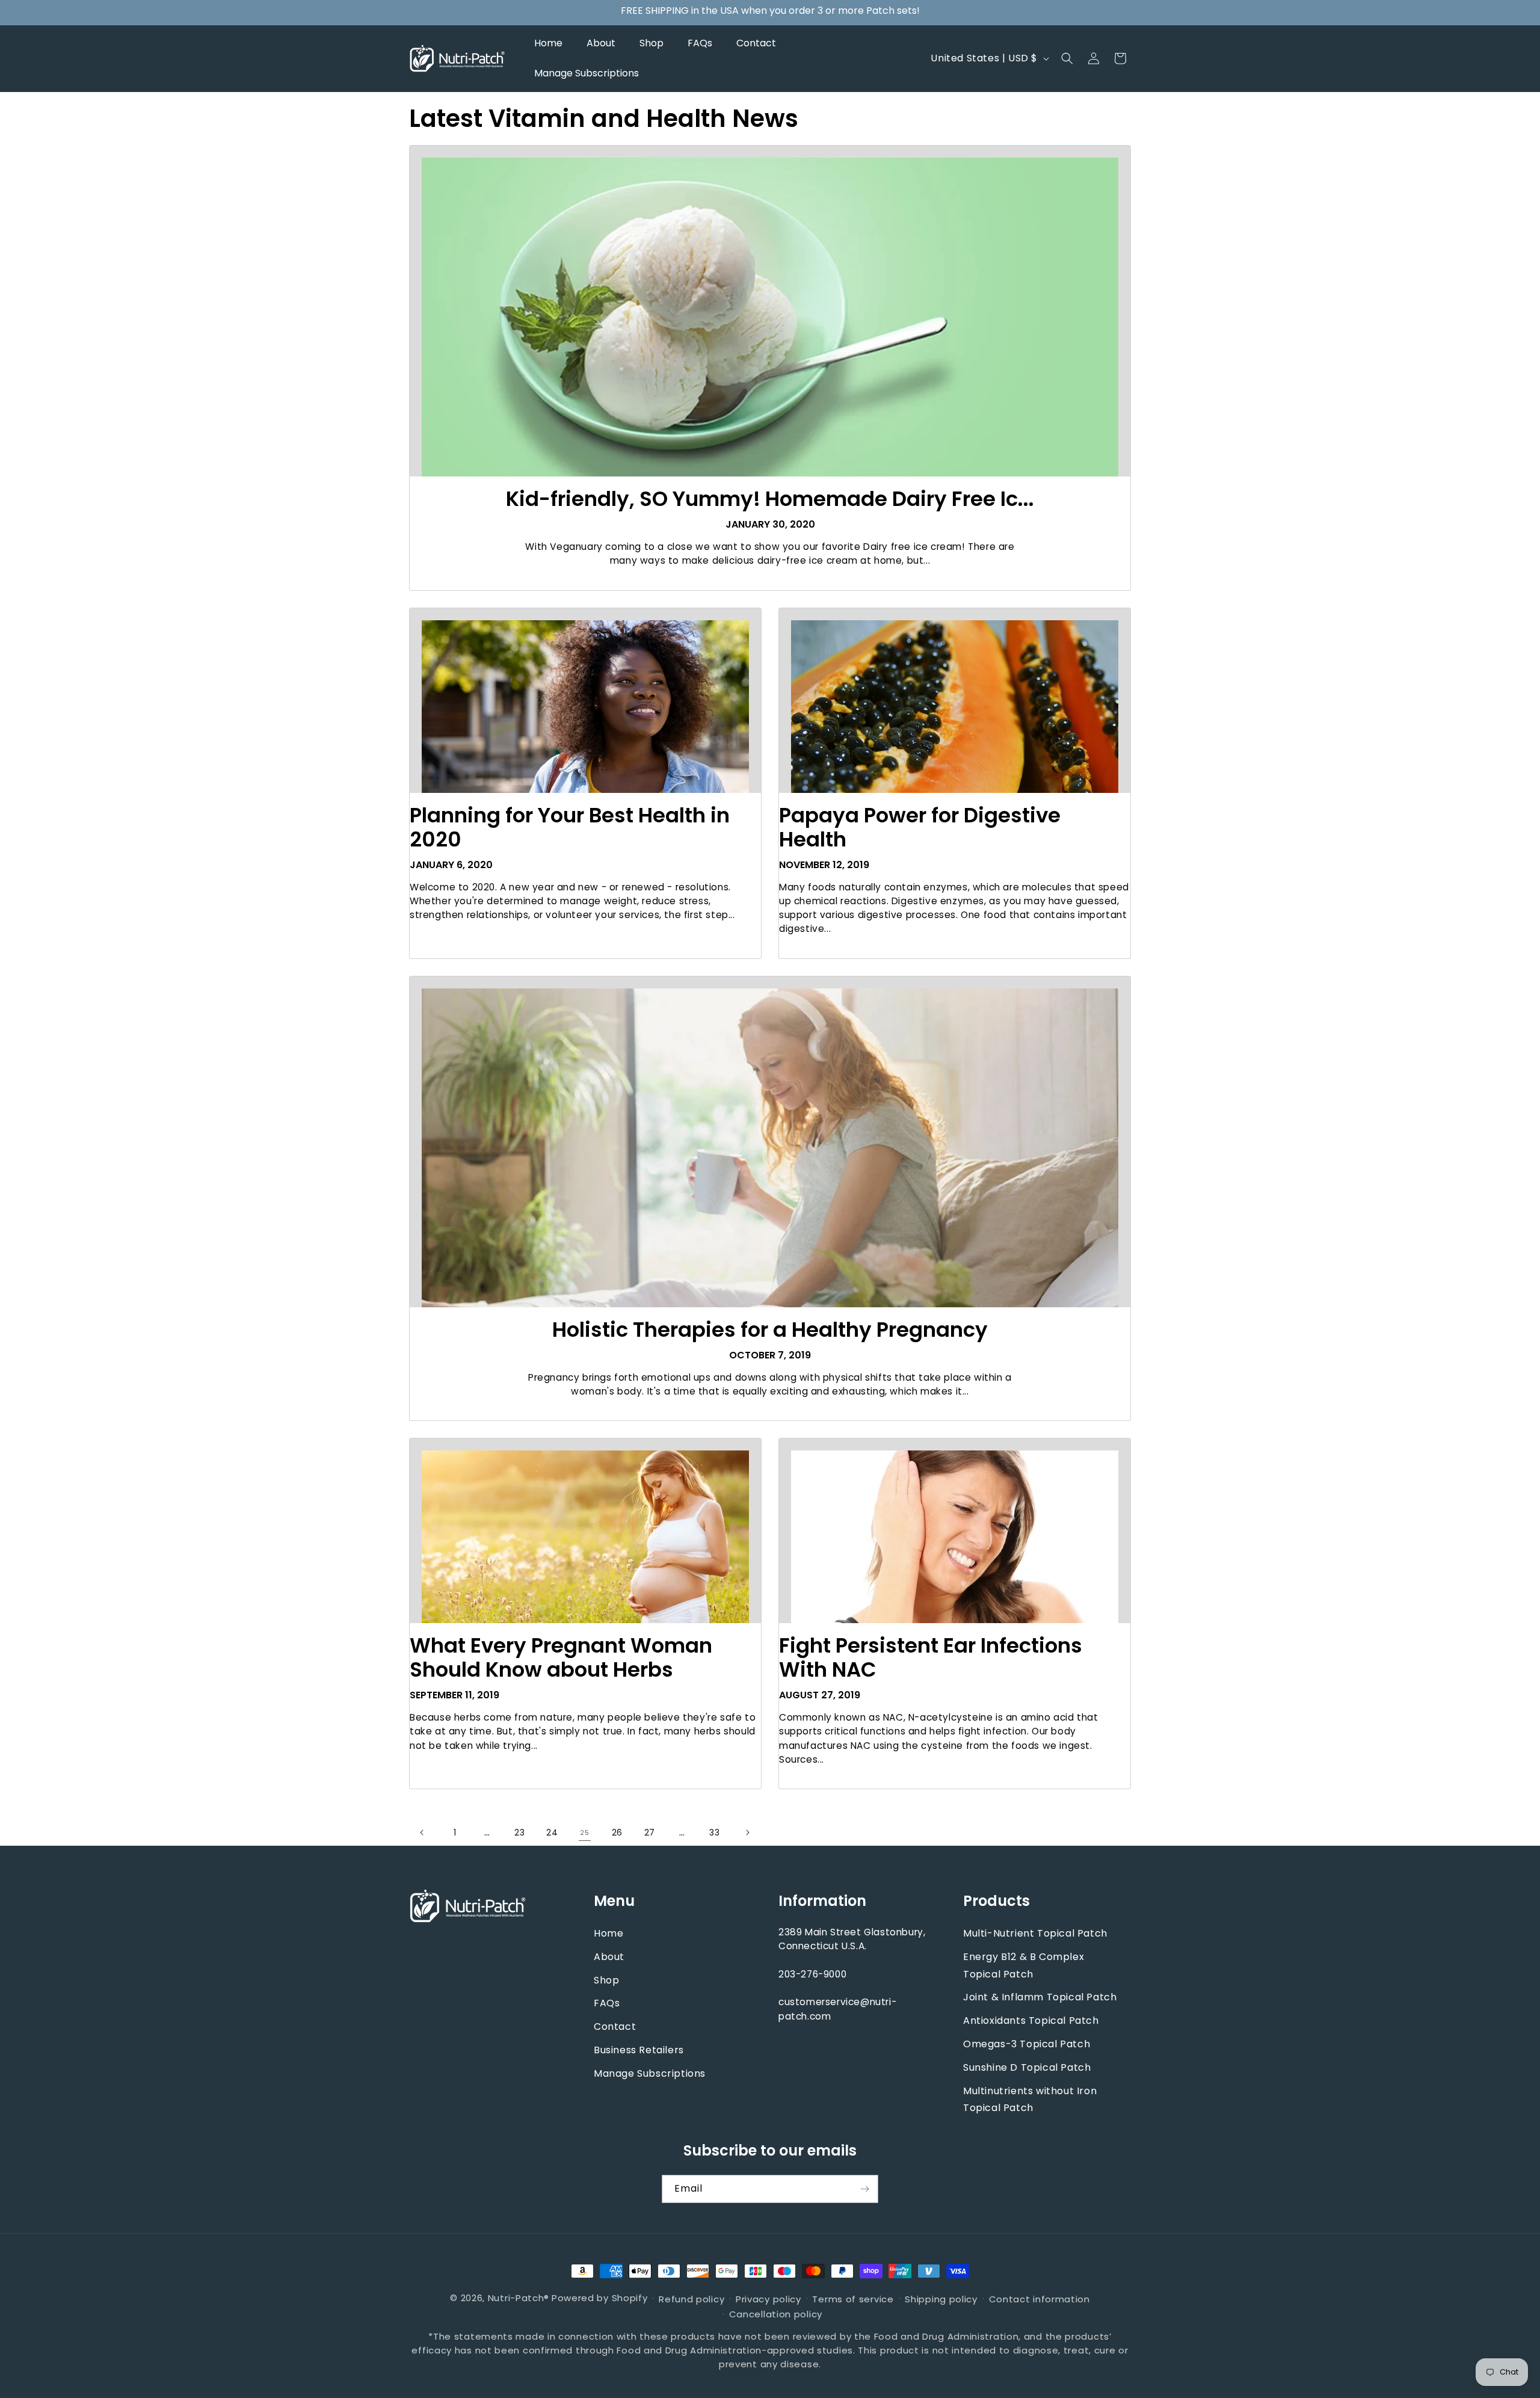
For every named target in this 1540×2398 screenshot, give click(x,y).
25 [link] (584, 1833)
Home (608, 1933)
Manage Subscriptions (650, 2073)
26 (617, 1832)
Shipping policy (941, 2298)
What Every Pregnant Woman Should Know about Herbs (561, 1657)
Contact (615, 2027)
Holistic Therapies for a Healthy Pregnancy (770, 1330)
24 (552, 1832)
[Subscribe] (864, 2189)
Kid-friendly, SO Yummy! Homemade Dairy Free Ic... (770, 499)
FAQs (607, 2004)
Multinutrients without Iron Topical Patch (1030, 2100)
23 (519, 1832)
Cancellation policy (776, 2314)
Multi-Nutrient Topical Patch (1035, 1933)
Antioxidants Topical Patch (1031, 2021)
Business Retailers (639, 2050)
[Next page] (747, 1832)
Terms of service (853, 2298)
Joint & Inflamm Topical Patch (1040, 1998)
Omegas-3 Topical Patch (1027, 2044)
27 (650, 1832)
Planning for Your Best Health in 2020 (570, 827)
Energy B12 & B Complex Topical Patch (1024, 1965)
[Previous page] (422, 1832)
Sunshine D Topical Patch (1027, 2067)
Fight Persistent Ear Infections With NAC (931, 1657)
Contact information (1039, 2298)
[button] (1067, 58)
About (609, 1957)
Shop (606, 1980)
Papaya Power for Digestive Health (920, 827)
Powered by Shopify (600, 2298)
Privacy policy (768, 2298)
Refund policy (691, 2298)
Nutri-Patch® (519, 2298)
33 (714, 1832)
